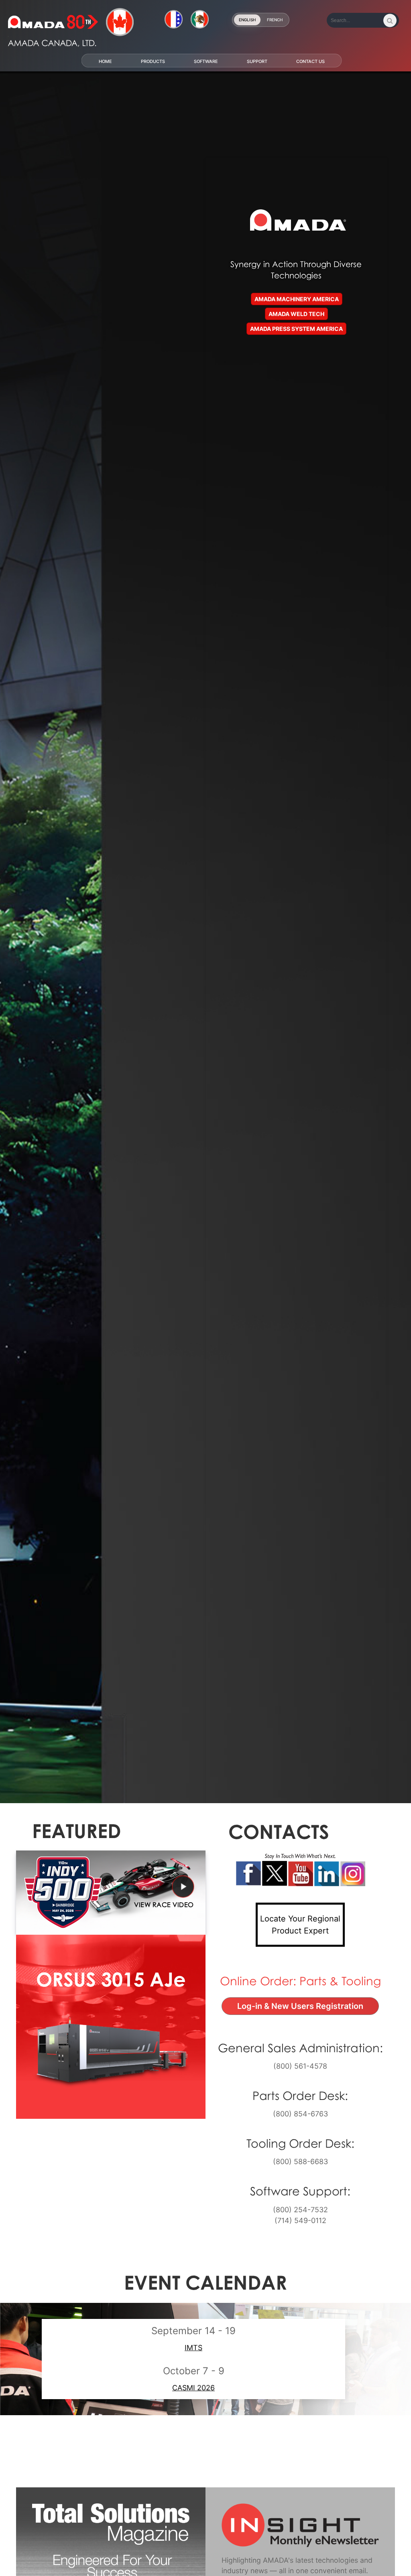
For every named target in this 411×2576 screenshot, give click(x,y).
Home (105, 61)
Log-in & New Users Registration (308, 2006)
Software (206, 61)
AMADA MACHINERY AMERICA (297, 299)
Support (257, 61)
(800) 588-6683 (300, 2161)
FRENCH (275, 20)
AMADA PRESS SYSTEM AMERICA (296, 329)
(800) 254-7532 (300, 2209)
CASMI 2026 (193, 2388)
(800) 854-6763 (300, 2114)
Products (153, 61)
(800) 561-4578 (300, 2066)
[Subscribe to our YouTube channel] (300, 1874)
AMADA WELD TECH (296, 314)
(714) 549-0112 (300, 2220)
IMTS (193, 2348)
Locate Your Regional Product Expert (300, 1925)
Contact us (310, 61)
